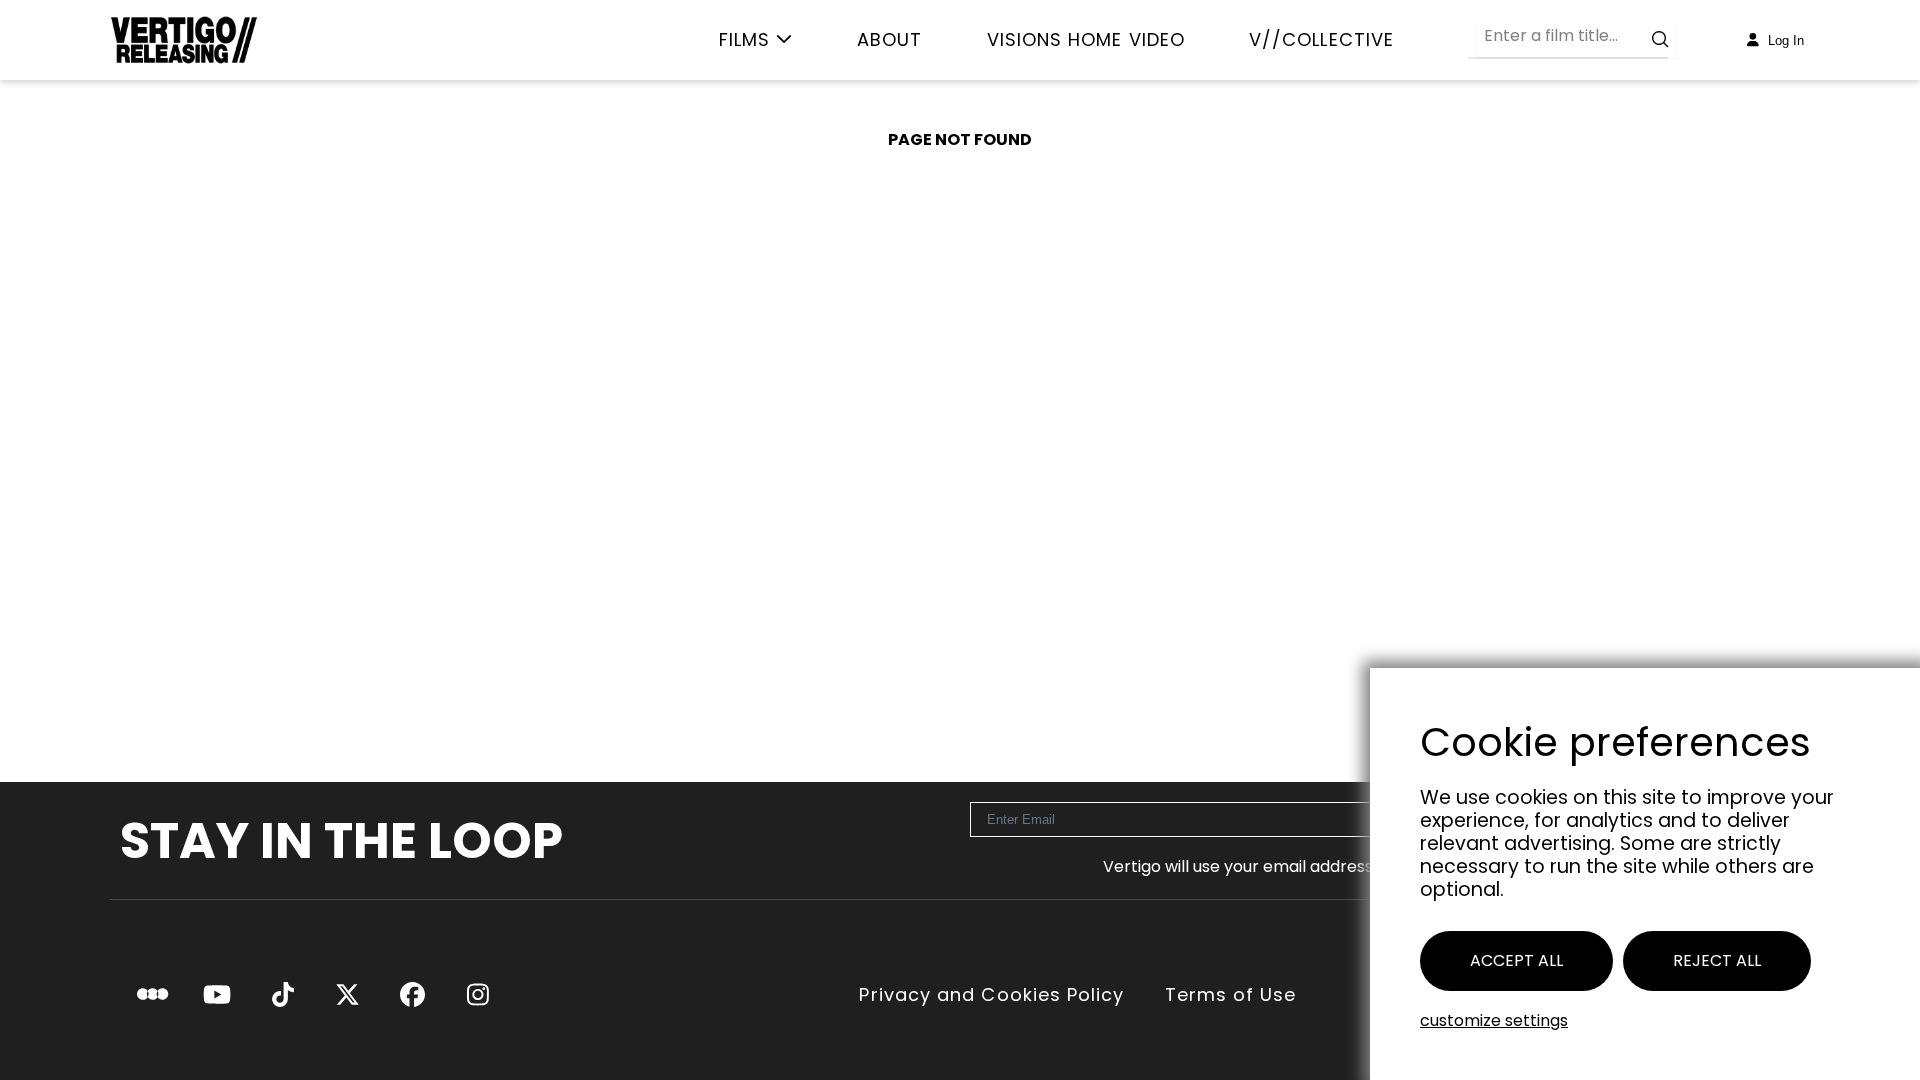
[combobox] (1576, 39)
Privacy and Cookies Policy (991, 995)
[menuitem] (756, 40)
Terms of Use (1231, 995)
